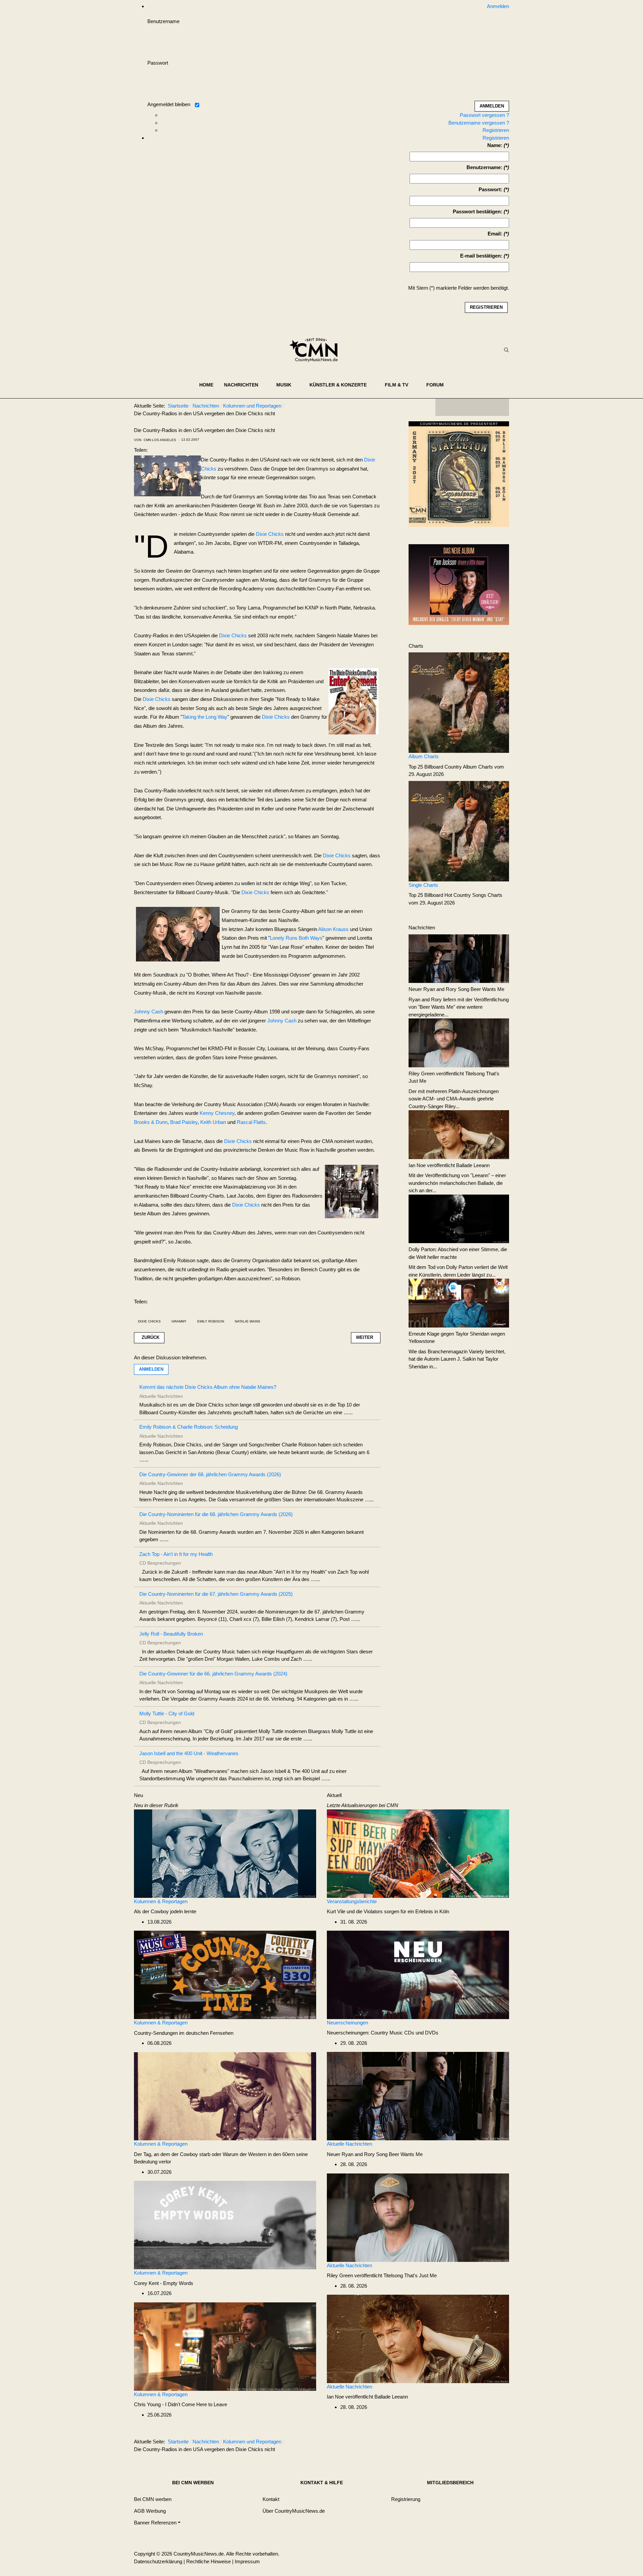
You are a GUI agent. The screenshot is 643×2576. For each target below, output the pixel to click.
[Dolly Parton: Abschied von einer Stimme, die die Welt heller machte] (459, 1218)
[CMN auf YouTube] (486, 407)
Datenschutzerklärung (158, 2561)
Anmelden (151, 1369)
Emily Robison (211, 1321)
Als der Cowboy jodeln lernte (165, 1911)
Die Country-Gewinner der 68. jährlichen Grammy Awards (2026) (210, 1474)
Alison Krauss (333, 929)
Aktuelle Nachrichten (349, 2144)
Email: (495, 234)
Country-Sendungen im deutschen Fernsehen (184, 2033)
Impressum (247, 2561)
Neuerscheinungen (347, 2023)
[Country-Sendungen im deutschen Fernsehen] (225, 1974)
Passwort (158, 63)
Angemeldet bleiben (169, 104)
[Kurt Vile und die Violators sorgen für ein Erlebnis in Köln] (418, 1853)
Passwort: (490, 189)
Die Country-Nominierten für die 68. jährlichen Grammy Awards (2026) (216, 1514)
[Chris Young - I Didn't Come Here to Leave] (225, 2346)
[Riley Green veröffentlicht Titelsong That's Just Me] (459, 1042)
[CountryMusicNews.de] (316, 350)
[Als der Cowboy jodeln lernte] (225, 1853)
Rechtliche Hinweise (208, 2561)
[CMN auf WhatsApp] (472, 407)
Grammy (179, 1321)
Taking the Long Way (205, 717)
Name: (495, 145)
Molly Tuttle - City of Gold (167, 1713)
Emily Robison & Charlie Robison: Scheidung (189, 1427)
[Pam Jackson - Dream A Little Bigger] (459, 584)
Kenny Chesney (217, 1113)
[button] (245, 385)
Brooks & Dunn (151, 1122)
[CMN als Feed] (499, 407)
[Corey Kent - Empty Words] (225, 2225)
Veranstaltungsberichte (352, 1901)
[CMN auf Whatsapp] (476, 2443)
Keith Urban (213, 1122)
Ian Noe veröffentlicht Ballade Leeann (449, 1165)
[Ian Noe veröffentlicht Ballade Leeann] (459, 1134)
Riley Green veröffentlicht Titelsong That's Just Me (382, 2275)
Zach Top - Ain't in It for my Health (176, 1554)
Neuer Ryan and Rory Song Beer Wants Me (456, 989)
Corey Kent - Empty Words (164, 2283)
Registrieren (496, 130)
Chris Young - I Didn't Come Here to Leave (181, 2404)
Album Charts (424, 756)
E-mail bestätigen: (481, 256)
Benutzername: (484, 167)
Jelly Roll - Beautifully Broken (171, 1634)
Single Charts (423, 885)
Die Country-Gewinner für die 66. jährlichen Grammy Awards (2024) (213, 1674)
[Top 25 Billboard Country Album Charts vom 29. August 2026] (459, 702)
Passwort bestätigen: (478, 211)
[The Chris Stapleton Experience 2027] (459, 476)
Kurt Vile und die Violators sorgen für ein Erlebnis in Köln (388, 1911)
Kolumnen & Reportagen (161, 1901)
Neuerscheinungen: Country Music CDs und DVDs (383, 2033)
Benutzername (163, 21)
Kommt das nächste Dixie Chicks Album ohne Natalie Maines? (208, 1387)
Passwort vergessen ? (484, 115)
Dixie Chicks (270, 534)
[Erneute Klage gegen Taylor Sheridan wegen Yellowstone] (459, 1303)
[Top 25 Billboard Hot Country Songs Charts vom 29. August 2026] (459, 831)
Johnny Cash (149, 1012)
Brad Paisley (184, 1122)
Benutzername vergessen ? (479, 123)
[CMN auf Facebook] (445, 407)
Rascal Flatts (251, 1122)
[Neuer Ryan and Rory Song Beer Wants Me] (459, 958)
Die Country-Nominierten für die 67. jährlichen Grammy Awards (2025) (216, 1594)
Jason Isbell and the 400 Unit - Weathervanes (189, 1753)
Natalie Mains (247, 1321)
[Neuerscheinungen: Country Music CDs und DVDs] (418, 1974)
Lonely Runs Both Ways (296, 938)
